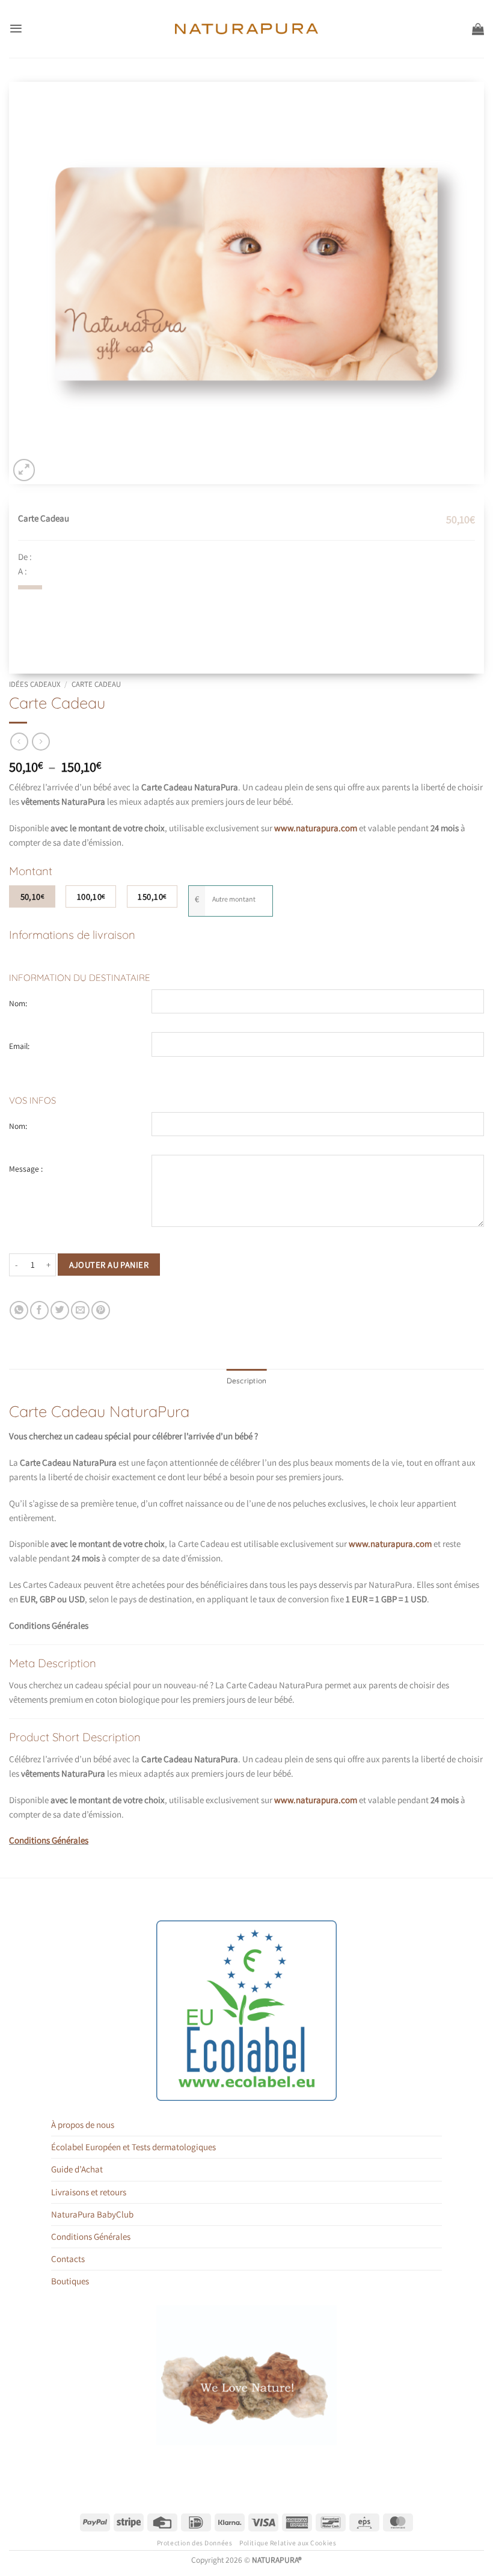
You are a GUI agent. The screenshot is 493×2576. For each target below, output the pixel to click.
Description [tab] (247, 1381)
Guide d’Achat (77, 2169)
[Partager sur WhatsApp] (19, 1310)
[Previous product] (41, 742)
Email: (19, 1046)
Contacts (68, 2259)
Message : (26, 1169)
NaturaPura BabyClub (92, 2214)
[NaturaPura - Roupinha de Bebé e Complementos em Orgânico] (247, 29)
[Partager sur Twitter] (60, 1310)
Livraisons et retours (89, 2192)
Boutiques (70, 2281)
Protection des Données (195, 2543)
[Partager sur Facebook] (39, 1310)
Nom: (18, 1003)
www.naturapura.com (390, 1544)
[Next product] (19, 742)
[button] (16, 29)
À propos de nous (83, 2125)
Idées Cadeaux (35, 684)
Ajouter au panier (109, 1265)
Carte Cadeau (96, 684)
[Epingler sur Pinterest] (101, 1310)
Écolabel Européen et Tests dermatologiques (133, 2147)
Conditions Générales (49, 1840)
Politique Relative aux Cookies (288, 2543)
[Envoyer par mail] (80, 1310)
